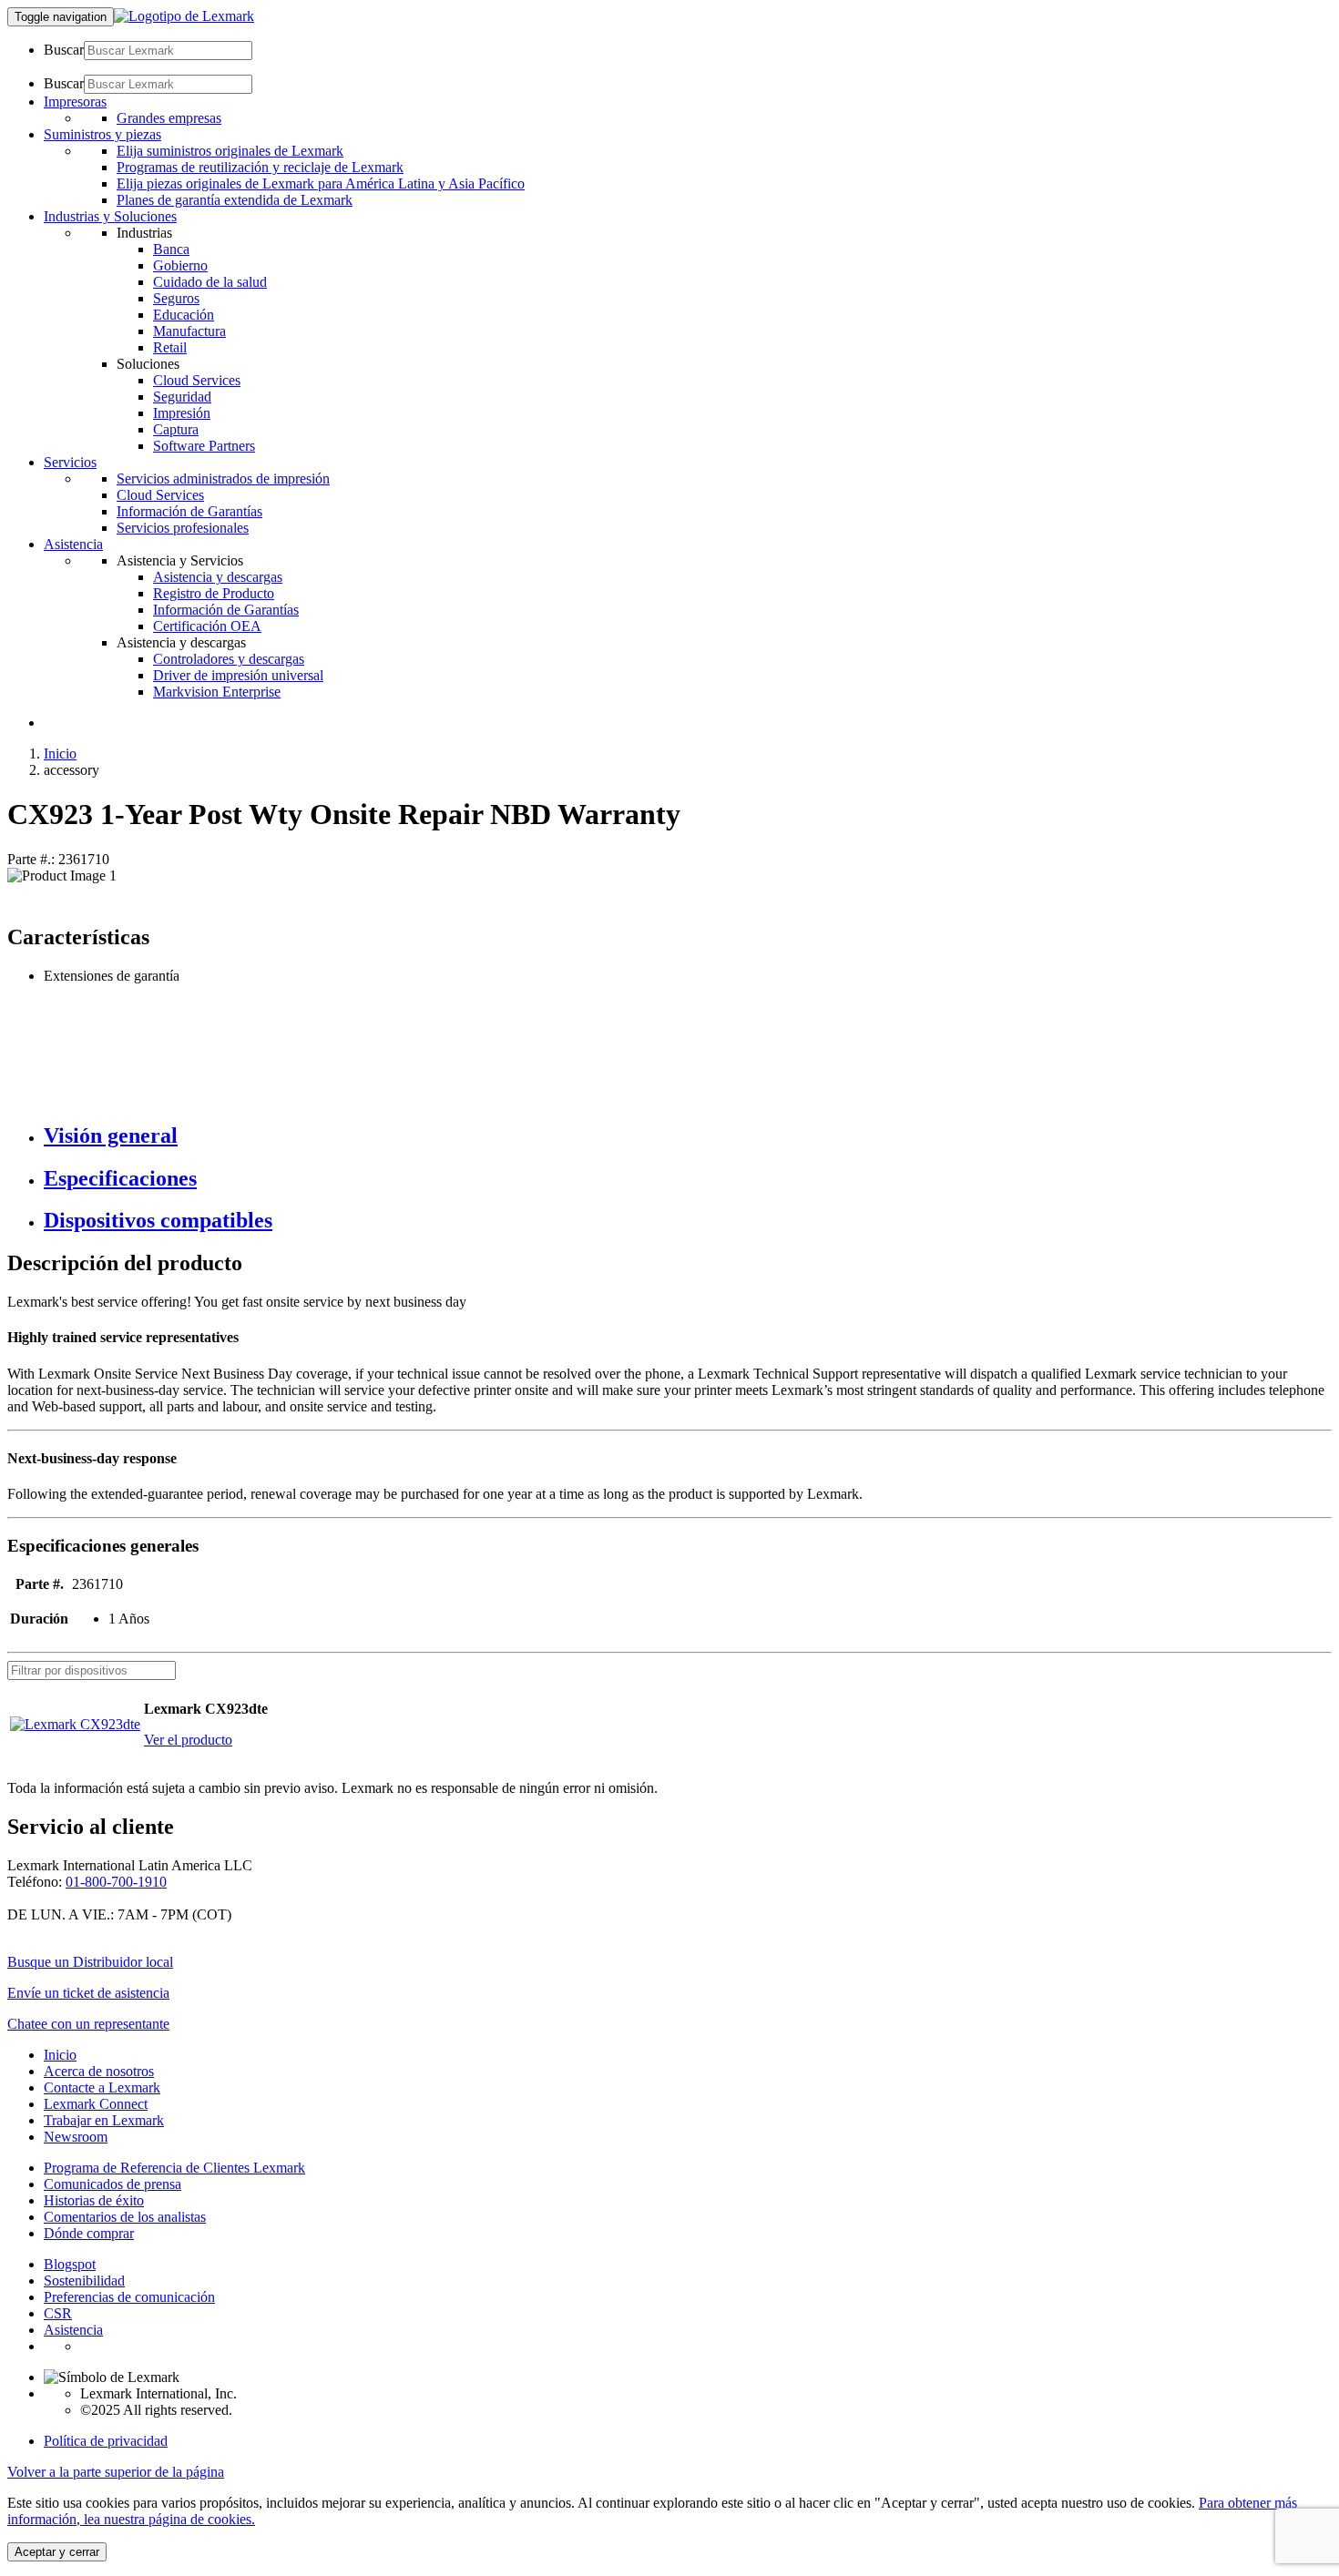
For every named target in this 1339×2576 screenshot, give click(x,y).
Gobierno (180, 265)
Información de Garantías (189, 511)
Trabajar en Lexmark (104, 2120)
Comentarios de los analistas (125, 2217)
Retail (170, 347)
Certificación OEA (207, 626)
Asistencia (73, 2330)
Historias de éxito (94, 2200)
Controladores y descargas (229, 659)
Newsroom (76, 2137)
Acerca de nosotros (99, 2071)
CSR (58, 2313)
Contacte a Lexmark (102, 2087)
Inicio (60, 753)
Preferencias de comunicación (129, 2297)
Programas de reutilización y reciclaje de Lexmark (260, 167)
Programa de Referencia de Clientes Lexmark (174, 2168)
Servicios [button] (70, 462)
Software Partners (204, 446)
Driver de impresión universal (238, 675)
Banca (171, 249)
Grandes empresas (169, 118)
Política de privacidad (106, 2441)
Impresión (182, 413)
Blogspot (70, 2264)
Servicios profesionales (183, 528)
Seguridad (182, 397)
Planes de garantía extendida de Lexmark (235, 200)
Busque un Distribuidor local (90, 1962)
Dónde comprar (89, 2233)
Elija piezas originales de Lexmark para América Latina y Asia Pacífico (321, 183)
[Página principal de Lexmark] (184, 16)
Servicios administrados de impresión (223, 479)
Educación (184, 315)
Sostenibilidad (84, 2281)
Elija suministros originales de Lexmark (230, 151)
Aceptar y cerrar (57, 2552)
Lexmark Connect (96, 2104)
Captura (176, 429)
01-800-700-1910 (116, 1882)
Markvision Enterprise (217, 692)
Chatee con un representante (88, 2024)
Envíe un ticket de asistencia (88, 1993)
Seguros (176, 298)
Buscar (64, 50)
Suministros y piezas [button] (102, 134)
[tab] (688, 1136)
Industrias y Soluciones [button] (110, 216)
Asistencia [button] (73, 544)
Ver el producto (188, 1740)
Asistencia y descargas (218, 577)
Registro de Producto (214, 593)
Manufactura (189, 331)
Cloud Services (197, 380)
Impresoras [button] (75, 102)
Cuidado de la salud (210, 282)
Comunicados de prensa (112, 2184)
